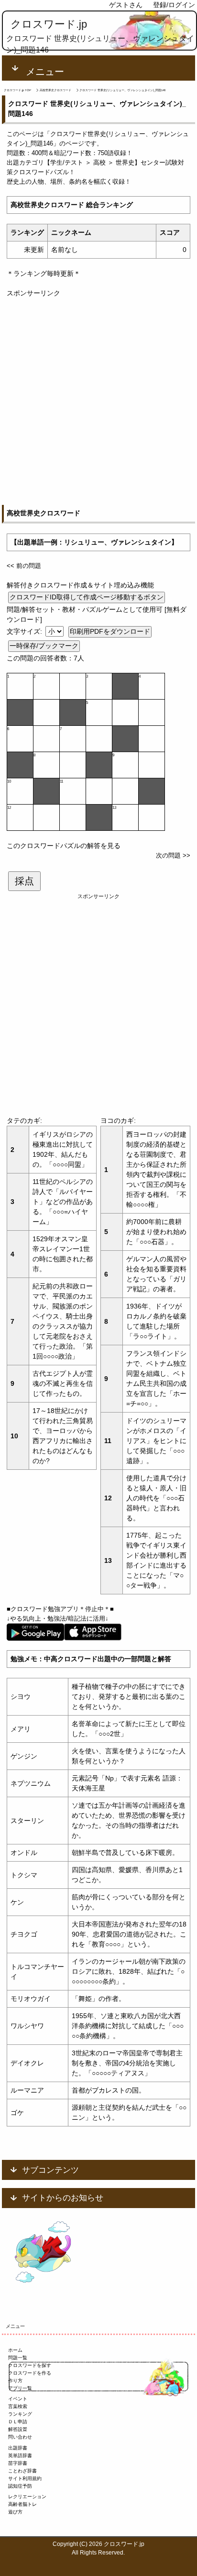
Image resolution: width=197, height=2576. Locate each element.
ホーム (15, 2350)
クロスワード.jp (49, 24)
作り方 (15, 2381)
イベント (18, 2399)
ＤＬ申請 (18, 2422)
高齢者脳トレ (22, 2504)
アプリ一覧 (20, 2388)
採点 (24, 881)
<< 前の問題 (24, 566)
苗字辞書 (18, 2463)
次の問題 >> (173, 855)
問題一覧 (18, 2358)
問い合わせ (20, 2437)
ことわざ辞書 (22, 2471)
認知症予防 (20, 2486)
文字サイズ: (25, 631)
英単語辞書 (20, 2456)
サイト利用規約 (25, 2478)
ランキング (20, 2414)
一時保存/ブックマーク (44, 646)
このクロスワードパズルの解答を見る (64, 846)
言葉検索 (18, 2406)
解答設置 (18, 2429)
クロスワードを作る (30, 2373)
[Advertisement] (98, 397)
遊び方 (15, 2512)
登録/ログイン (174, 5)
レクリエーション (27, 2497)
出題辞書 (18, 2448)
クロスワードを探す (30, 2365)
